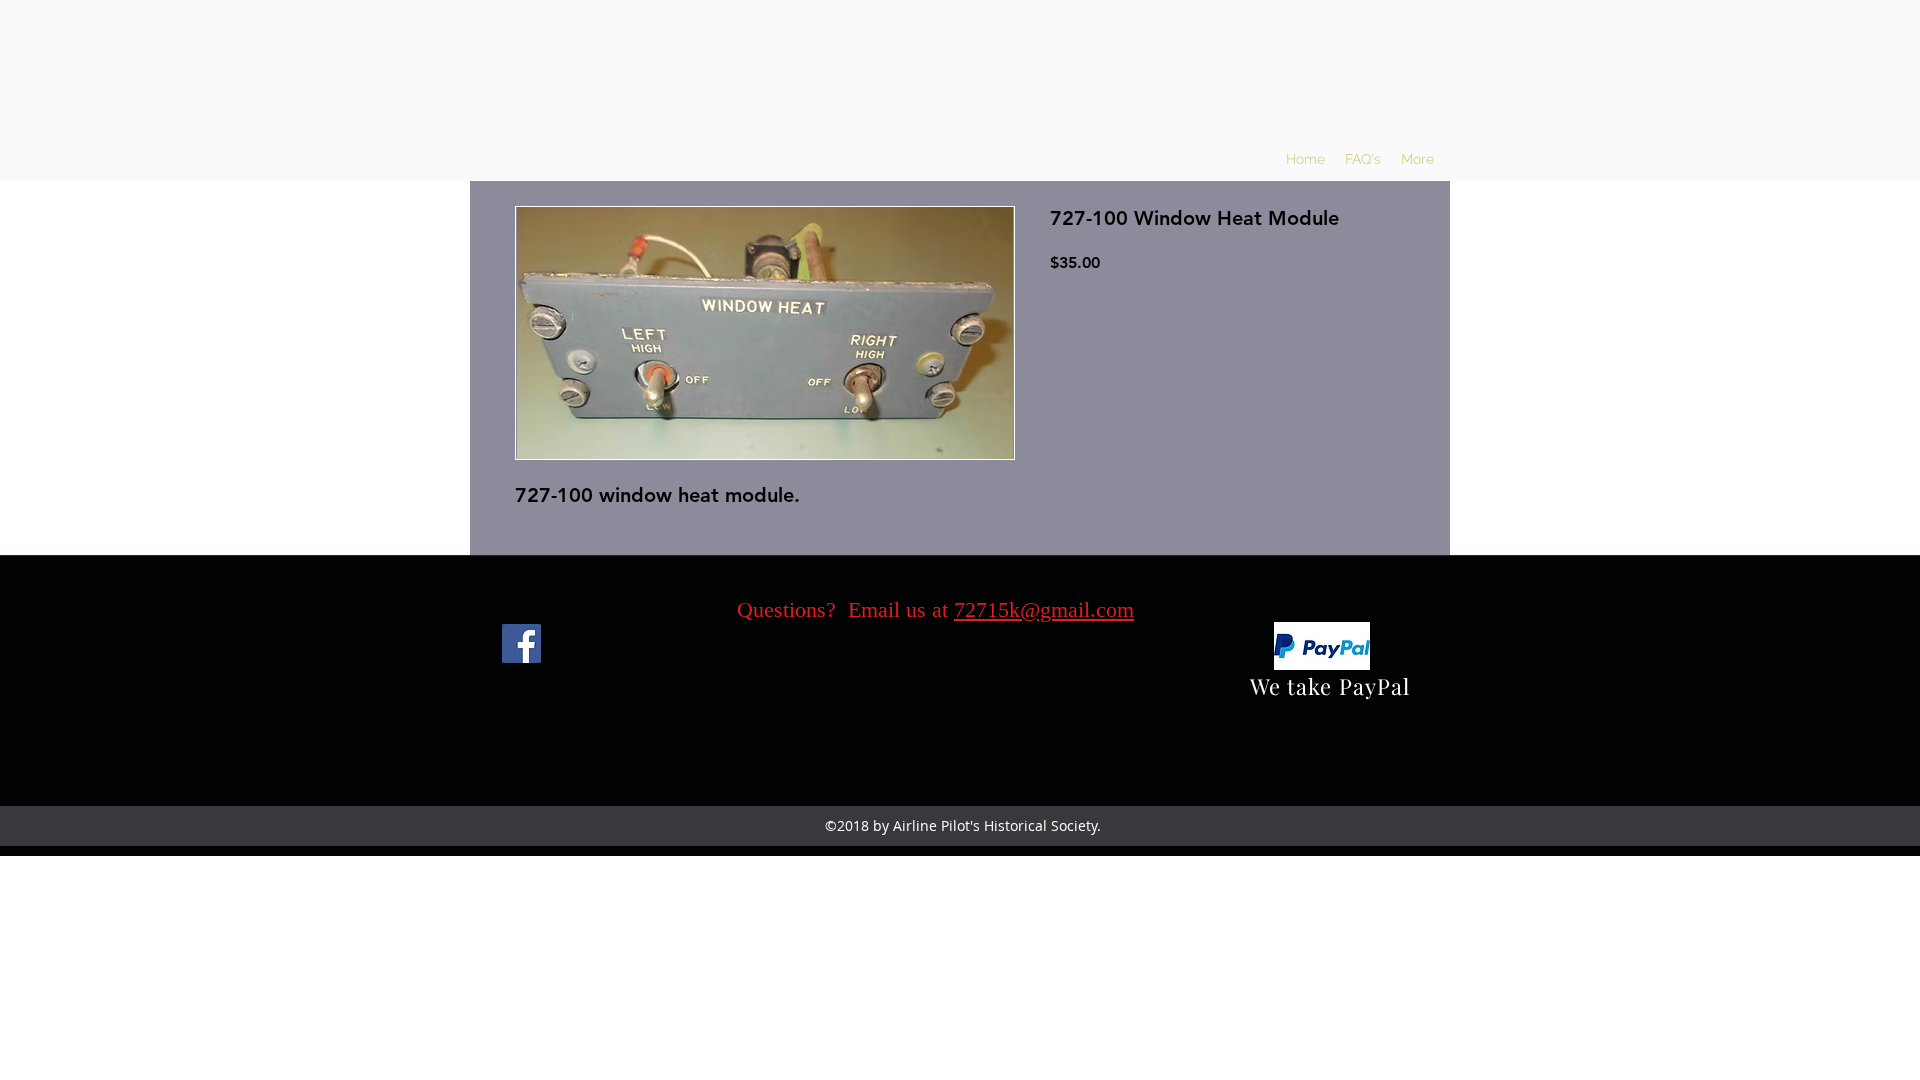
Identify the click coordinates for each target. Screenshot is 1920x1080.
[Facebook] (521, 643)
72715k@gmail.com (1044, 609)
